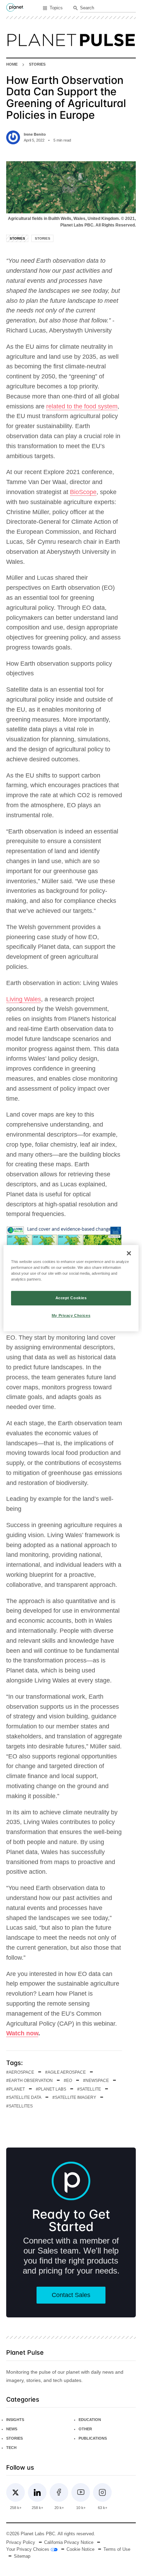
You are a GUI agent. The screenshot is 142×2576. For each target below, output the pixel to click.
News (12, 2429)
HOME (12, 64)
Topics (56, 8)
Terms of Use (117, 2549)
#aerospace (20, 2072)
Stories (37, 64)
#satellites (19, 2106)
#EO (68, 2081)
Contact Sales (71, 2295)
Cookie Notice (80, 2549)
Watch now (22, 2033)
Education (90, 2420)
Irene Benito (35, 134)
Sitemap (22, 2556)
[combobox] (108, 8)
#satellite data (24, 2097)
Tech (11, 2448)
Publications (93, 2438)
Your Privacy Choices (28, 2549)
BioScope (83, 492)
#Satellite (89, 2089)
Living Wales (24, 999)
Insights (15, 2420)
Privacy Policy (21, 2543)
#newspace (96, 2081)
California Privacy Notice (69, 2543)
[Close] (129, 1253)
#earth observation (29, 2081)
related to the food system (82, 406)
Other (85, 2429)
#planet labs (51, 2089)
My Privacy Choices (71, 1315)
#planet (16, 2089)
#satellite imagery (74, 2097)
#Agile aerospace (65, 2072)
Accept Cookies (71, 1298)
